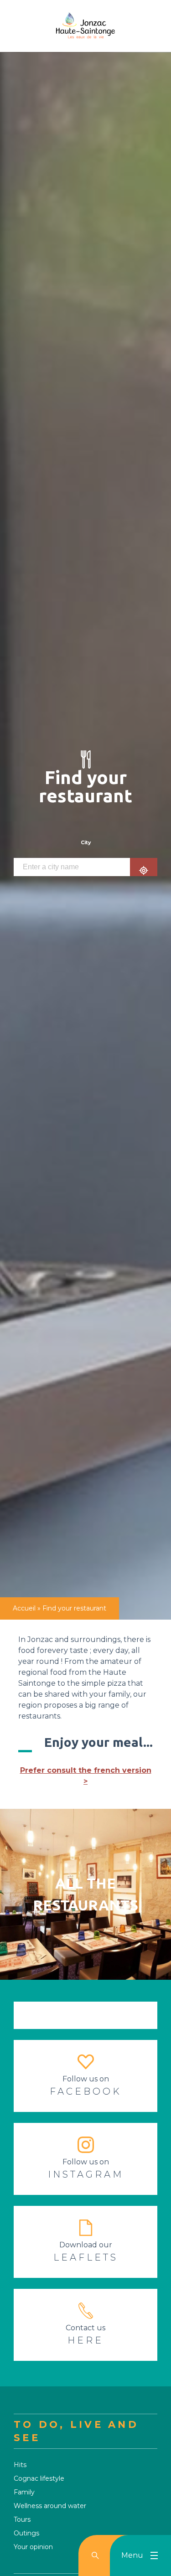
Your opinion (33, 2547)
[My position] (144, 867)
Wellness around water (50, 2506)
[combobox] (72, 867)
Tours (22, 2519)
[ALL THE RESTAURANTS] (85, 1814)
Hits (20, 2465)
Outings (26, 2533)
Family (24, 2492)
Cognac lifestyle (39, 2478)
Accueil (24, 1608)
